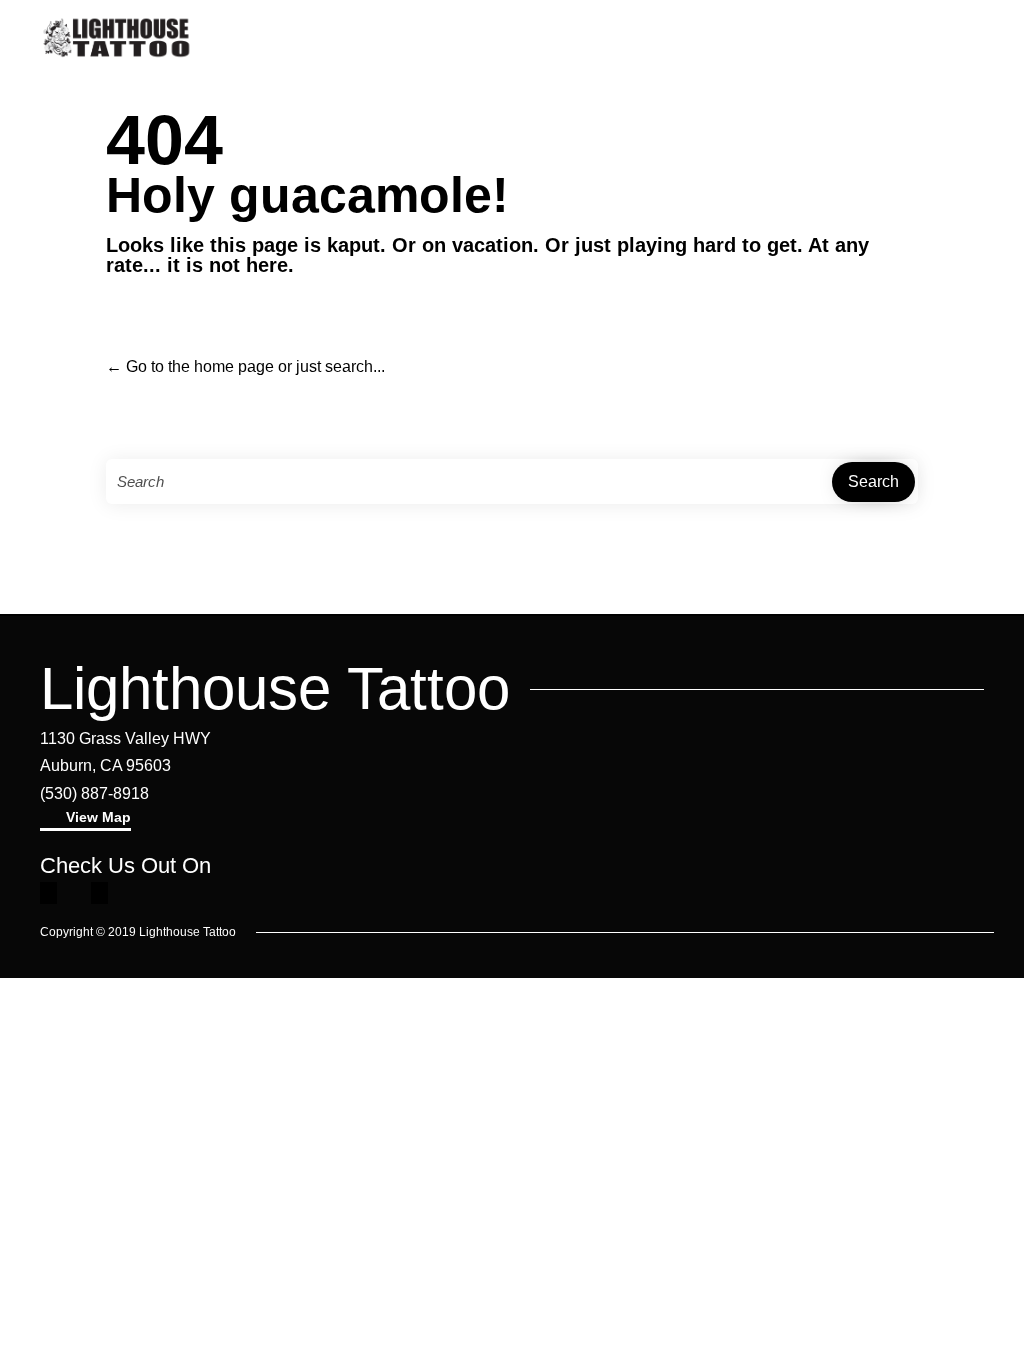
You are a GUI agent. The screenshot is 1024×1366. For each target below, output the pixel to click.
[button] (85, 819)
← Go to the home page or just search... (245, 366)
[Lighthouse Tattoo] (116, 37)
